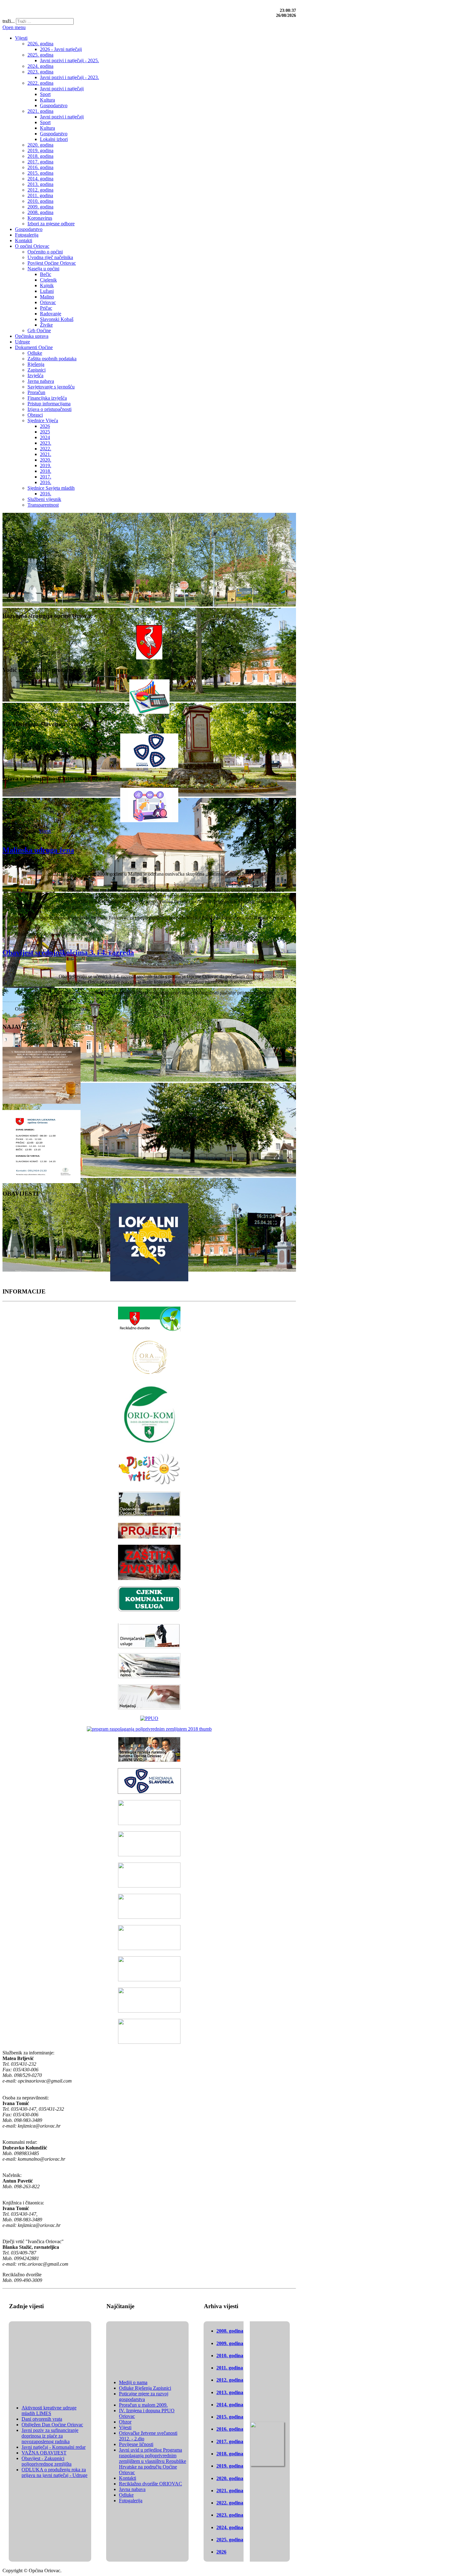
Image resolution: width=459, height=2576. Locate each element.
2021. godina (230, 2491)
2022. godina (230, 2503)
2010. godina (230, 2356)
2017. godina (230, 2441)
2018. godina (230, 2454)
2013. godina (230, 2392)
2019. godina (230, 2466)
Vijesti (45, 831)
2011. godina (230, 2368)
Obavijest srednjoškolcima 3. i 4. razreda (68, 953)
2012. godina (230, 2380)
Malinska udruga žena (38, 850)
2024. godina (230, 2527)
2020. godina (230, 2478)
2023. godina (230, 2515)
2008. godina (230, 2331)
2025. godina (230, 2540)
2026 (221, 2552)
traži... (9, 21)
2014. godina (230, 2405)
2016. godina (230, 2429)
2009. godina (230, 2343)
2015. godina (230, 2417)
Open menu (14, 27)
